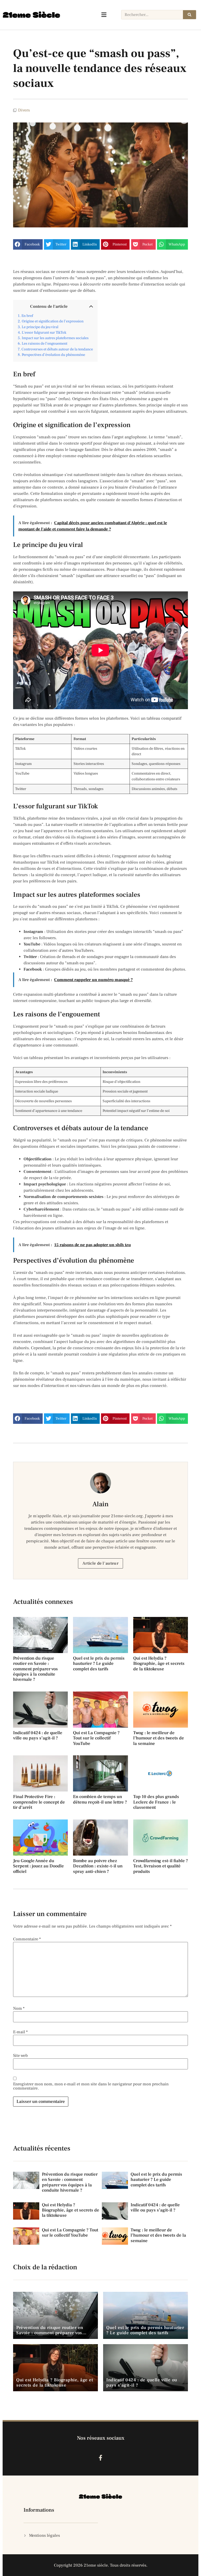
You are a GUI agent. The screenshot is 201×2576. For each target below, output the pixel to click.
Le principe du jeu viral (40, 327)
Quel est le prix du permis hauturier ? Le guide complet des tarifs (99, 1664)
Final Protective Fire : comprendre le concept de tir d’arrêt (39, 1802)
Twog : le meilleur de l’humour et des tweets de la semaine (159, 1738)
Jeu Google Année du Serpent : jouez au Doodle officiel (38, 1866)
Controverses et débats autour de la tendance (57, 349)
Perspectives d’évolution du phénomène (53, 355)
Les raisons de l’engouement (44, 343)
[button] (28, 244)
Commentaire (27, 1939)
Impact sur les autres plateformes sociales (55, 338)
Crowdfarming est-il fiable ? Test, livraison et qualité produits (161, 1866)
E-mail (20, 2032)
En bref (27, 316)
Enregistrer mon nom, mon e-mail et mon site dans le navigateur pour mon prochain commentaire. (91, 2086)
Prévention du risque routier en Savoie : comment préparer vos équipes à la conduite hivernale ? (35, 1669)
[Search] (189, 15)
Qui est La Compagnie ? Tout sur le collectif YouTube (96, 1738)
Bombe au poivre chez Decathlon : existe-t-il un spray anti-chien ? (98, 1866)
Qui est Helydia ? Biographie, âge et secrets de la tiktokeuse (159, 1664)
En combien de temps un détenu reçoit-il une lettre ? (100, 1799)
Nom (19, 2008)
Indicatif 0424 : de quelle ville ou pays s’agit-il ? (38, 1735)
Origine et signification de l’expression (53, 321)
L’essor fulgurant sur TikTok (44, 332)
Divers (24, 110)
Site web (20, 2056)
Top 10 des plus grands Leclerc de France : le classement (156, 1802)
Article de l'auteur (100, 1563)
